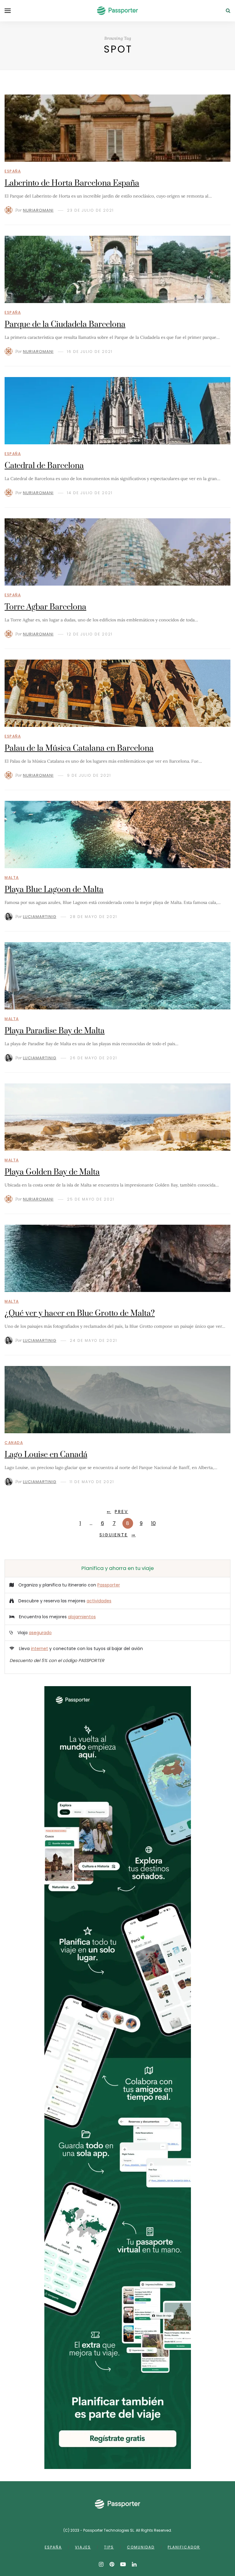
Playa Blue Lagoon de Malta (54, 890)
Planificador (184, 2547)
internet (39, 1649)
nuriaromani (38, 210)
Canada (14, 1443)
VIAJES (83, 2547)
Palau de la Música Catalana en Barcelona (79, 748)
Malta (12, 877)
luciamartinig (40, 917)
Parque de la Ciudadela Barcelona (65, 325)
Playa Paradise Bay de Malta (55, 1031)
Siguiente (114, 1535)
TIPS (109, 2547)
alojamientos (82, 1617)
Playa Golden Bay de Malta (52, 1172)
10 (153, 1523)
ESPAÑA (53, 2547)
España (13, 171)
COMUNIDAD (141, 2547)
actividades (99, 1601)
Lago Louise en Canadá (46, 1455)
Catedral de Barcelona (44, 466)
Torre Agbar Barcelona (45, 607)
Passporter (109, 1585)
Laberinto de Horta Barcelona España (72, 183)
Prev (121, 1512)
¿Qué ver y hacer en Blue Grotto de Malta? (80, 1314)
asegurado (40, 1633)
